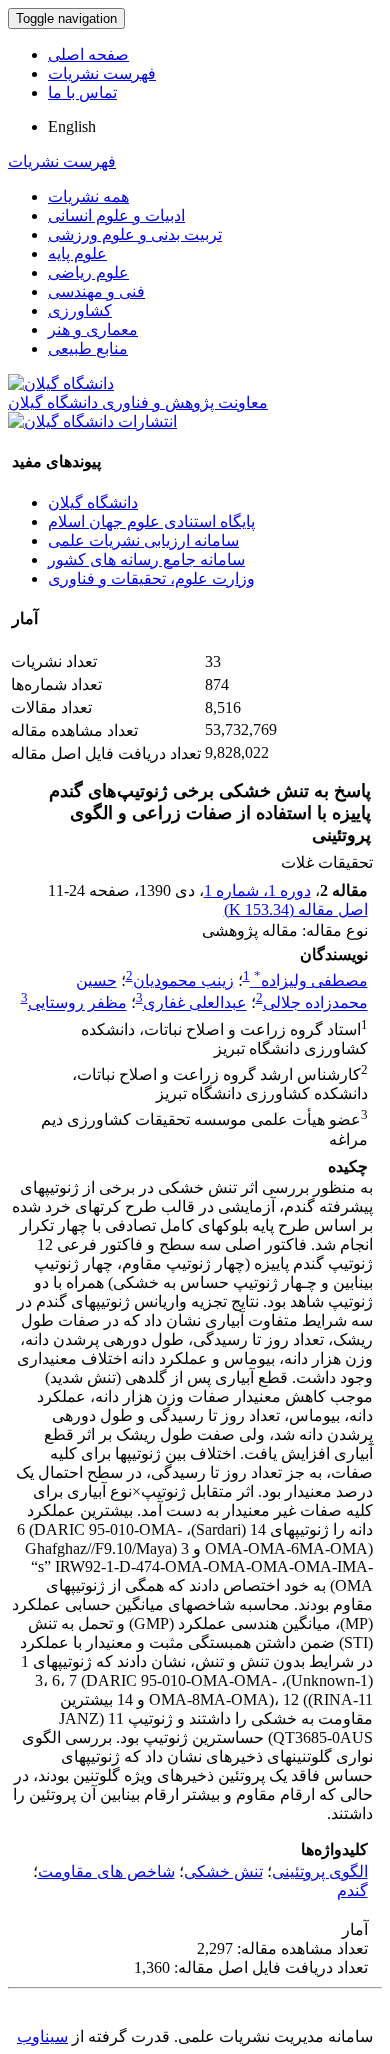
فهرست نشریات (102, 73)
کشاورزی (80, 310)
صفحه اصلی (88, 54)
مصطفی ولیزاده (311, 980)
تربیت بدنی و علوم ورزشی (135, 234)
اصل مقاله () (296, 909)
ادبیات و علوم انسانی (116, 215)
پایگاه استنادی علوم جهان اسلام (151, 521)
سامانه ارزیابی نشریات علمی (143, 540)
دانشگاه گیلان (93, 502)
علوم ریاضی (88, 272)
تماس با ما (82, 92)
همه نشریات (88, 196)
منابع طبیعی (88, 348)
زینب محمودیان (183, 980)
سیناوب (42, 2036)
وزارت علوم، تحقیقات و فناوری (151, 578)
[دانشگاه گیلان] (61, 383)
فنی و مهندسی (96, 291)
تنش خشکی (223, 1871)
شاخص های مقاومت (106, 1871)
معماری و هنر (93, 329)
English (72, 126)
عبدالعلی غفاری (195, 1003)
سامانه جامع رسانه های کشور (146, 559)
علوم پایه (77, 253)
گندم (352, 1890)
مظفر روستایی (77, 1003)
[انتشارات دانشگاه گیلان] (92, 421)
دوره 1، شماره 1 (257, 890)
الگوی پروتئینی (320, 1871)
